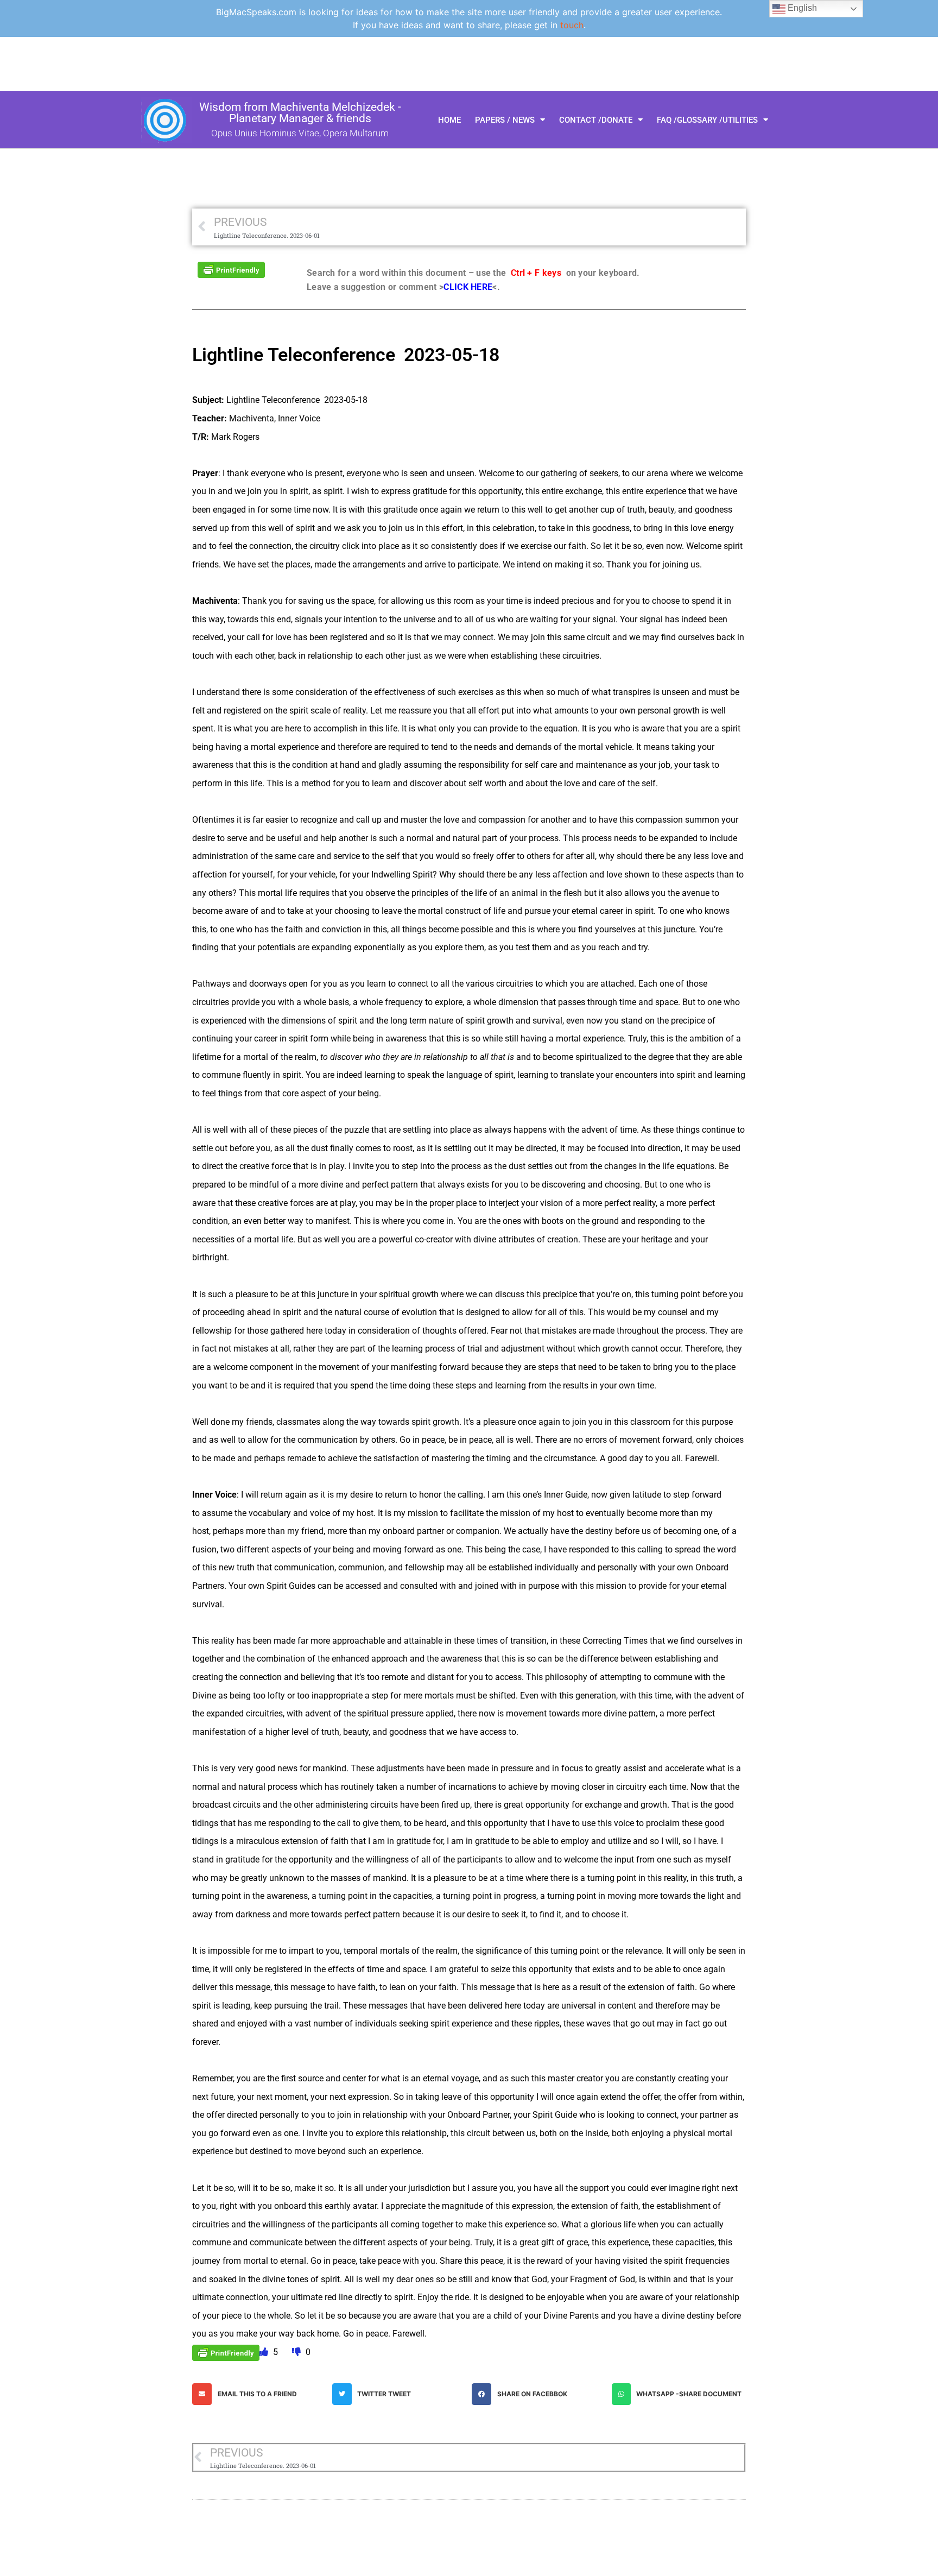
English (801, 8)
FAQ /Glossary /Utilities (707, 120)
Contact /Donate (596, 120)
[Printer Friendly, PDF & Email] (231, 269)
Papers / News (505, 120)
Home (449, 120)
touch (572, 25)
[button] (259, 2394)
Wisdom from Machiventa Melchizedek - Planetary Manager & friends (300, 113)
